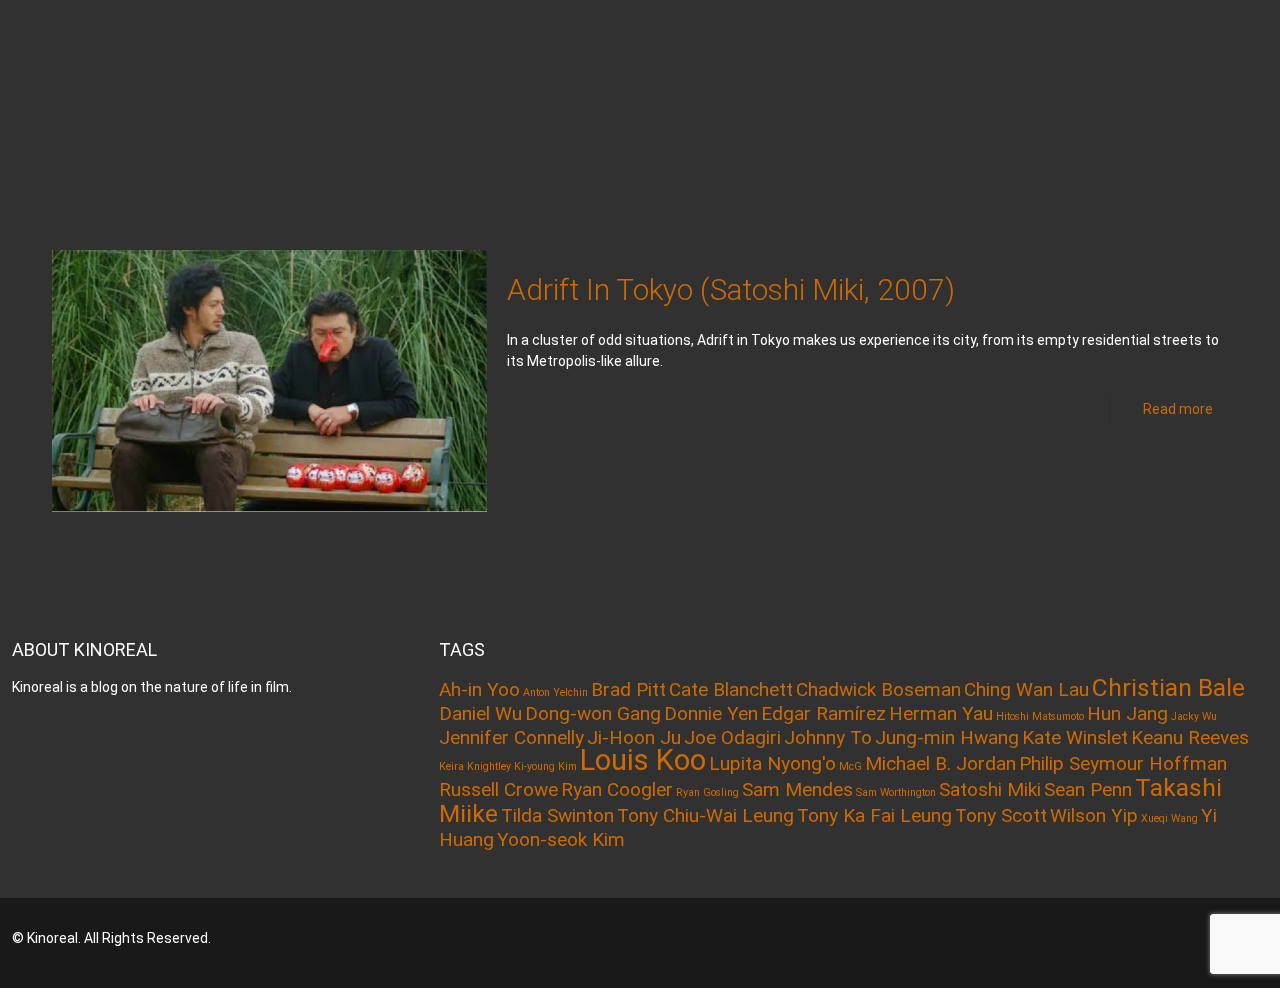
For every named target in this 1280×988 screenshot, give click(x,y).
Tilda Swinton (557, 815)
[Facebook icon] (1137, 938)
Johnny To (828, 737)
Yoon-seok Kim (561, 839)
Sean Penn (1088, 789)
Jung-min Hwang (947, 737)
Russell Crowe (498, 789)
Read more (1178, 409)
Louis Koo (643, 760)
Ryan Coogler (617, 789)
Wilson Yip (1094, 815)
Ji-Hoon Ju (634, 737)
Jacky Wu (1194, 716)
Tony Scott (1001, 815)
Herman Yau (941, 713)
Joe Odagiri (732, 737)
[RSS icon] (1191, 938)
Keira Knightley (475, 766)
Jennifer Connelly (511, 737)
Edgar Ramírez (823, 713)
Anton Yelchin (555, 692)
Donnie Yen (711, 713)
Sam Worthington (896, 792)
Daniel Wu (480, 713)
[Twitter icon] (1164, 938)
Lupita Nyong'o (772, 763)
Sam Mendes (797, 789)
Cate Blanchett (731, 689)
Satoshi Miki (990, 789)
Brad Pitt (628, 689)
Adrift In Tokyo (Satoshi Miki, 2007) (731, 289)
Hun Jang (1127, 713)
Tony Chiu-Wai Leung (705, 815)
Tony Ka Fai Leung (874, 815)
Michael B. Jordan (940, 763)
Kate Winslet (1075, 737)
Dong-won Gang (593, 713)
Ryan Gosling (707, 792)
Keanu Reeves (1190, 737)
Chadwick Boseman (878, 689)
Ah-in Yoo (479, 689)
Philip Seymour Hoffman (1123, 763)
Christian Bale (1168, 687)
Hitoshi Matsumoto (1040, 716)
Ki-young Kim (545, 766)
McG (850, 766)
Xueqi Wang (1169, 818)
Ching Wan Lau (1026, 689)
